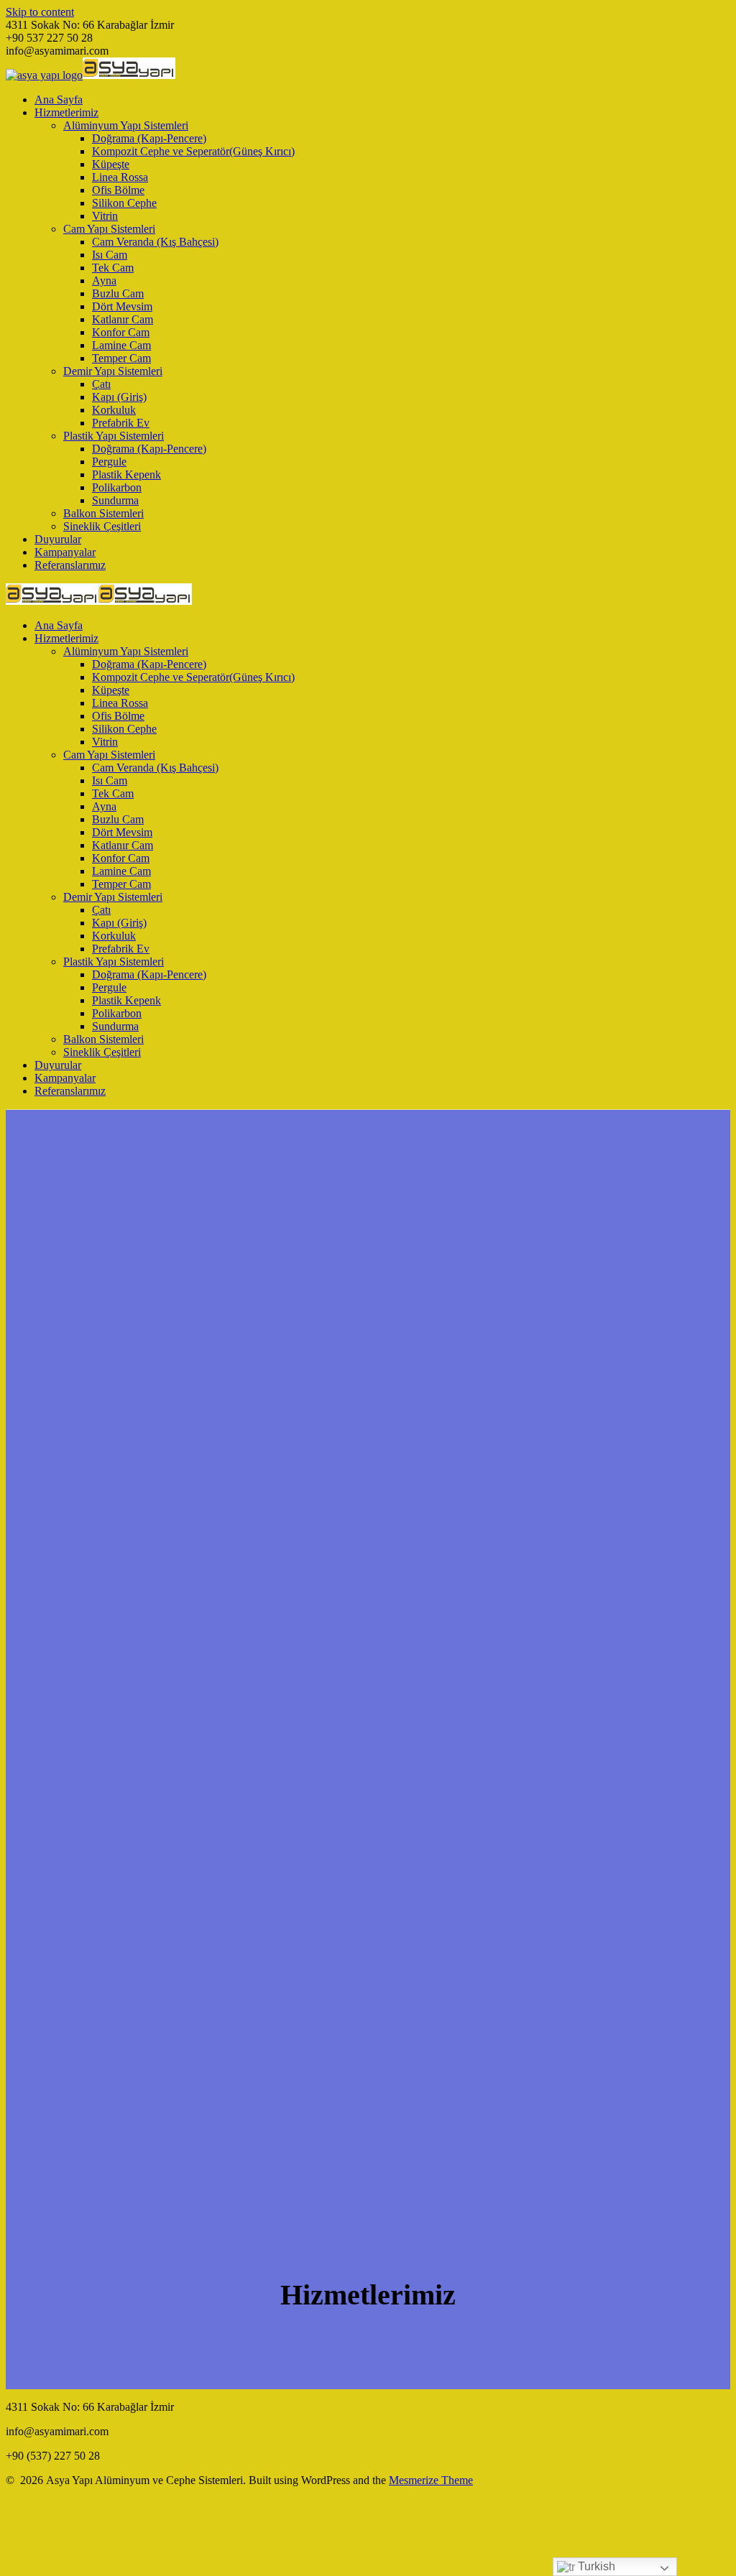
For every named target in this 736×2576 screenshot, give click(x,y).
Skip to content (40, 12)
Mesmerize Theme (431, 2480)
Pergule (109, 462)
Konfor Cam (121, 332)
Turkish (595, 2566)
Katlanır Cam (123, 319)
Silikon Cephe (124, 203)
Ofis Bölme (118, 190)
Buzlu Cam (118, 293)
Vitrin (105, 216)
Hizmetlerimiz (66, 112)
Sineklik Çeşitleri (102, 526)
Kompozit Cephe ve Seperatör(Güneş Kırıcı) (193, 151)
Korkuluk (114, 410)
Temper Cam (121, 358)
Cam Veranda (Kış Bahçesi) (155, 242)
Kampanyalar (65, 552)
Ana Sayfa (59, 99)
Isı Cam (110, 255)
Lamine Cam (121, 345)
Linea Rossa (120, 177)
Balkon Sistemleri (103, 513)
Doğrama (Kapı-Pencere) (149, 138)
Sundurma (115, 500)
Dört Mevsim (122, 306)
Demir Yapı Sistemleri (113, 371)
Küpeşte (111, 164)
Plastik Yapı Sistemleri (114, 436)
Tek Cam (113, 268)
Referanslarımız (70, 565)
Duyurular (58, 539)
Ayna (104, 281)
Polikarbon (117, 487)
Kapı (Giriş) (119, 397)
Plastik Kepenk (126, 474)
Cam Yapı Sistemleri (109, 229)
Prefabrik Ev (121, 423)
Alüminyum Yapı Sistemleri (126, 125)
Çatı (101, 384)
